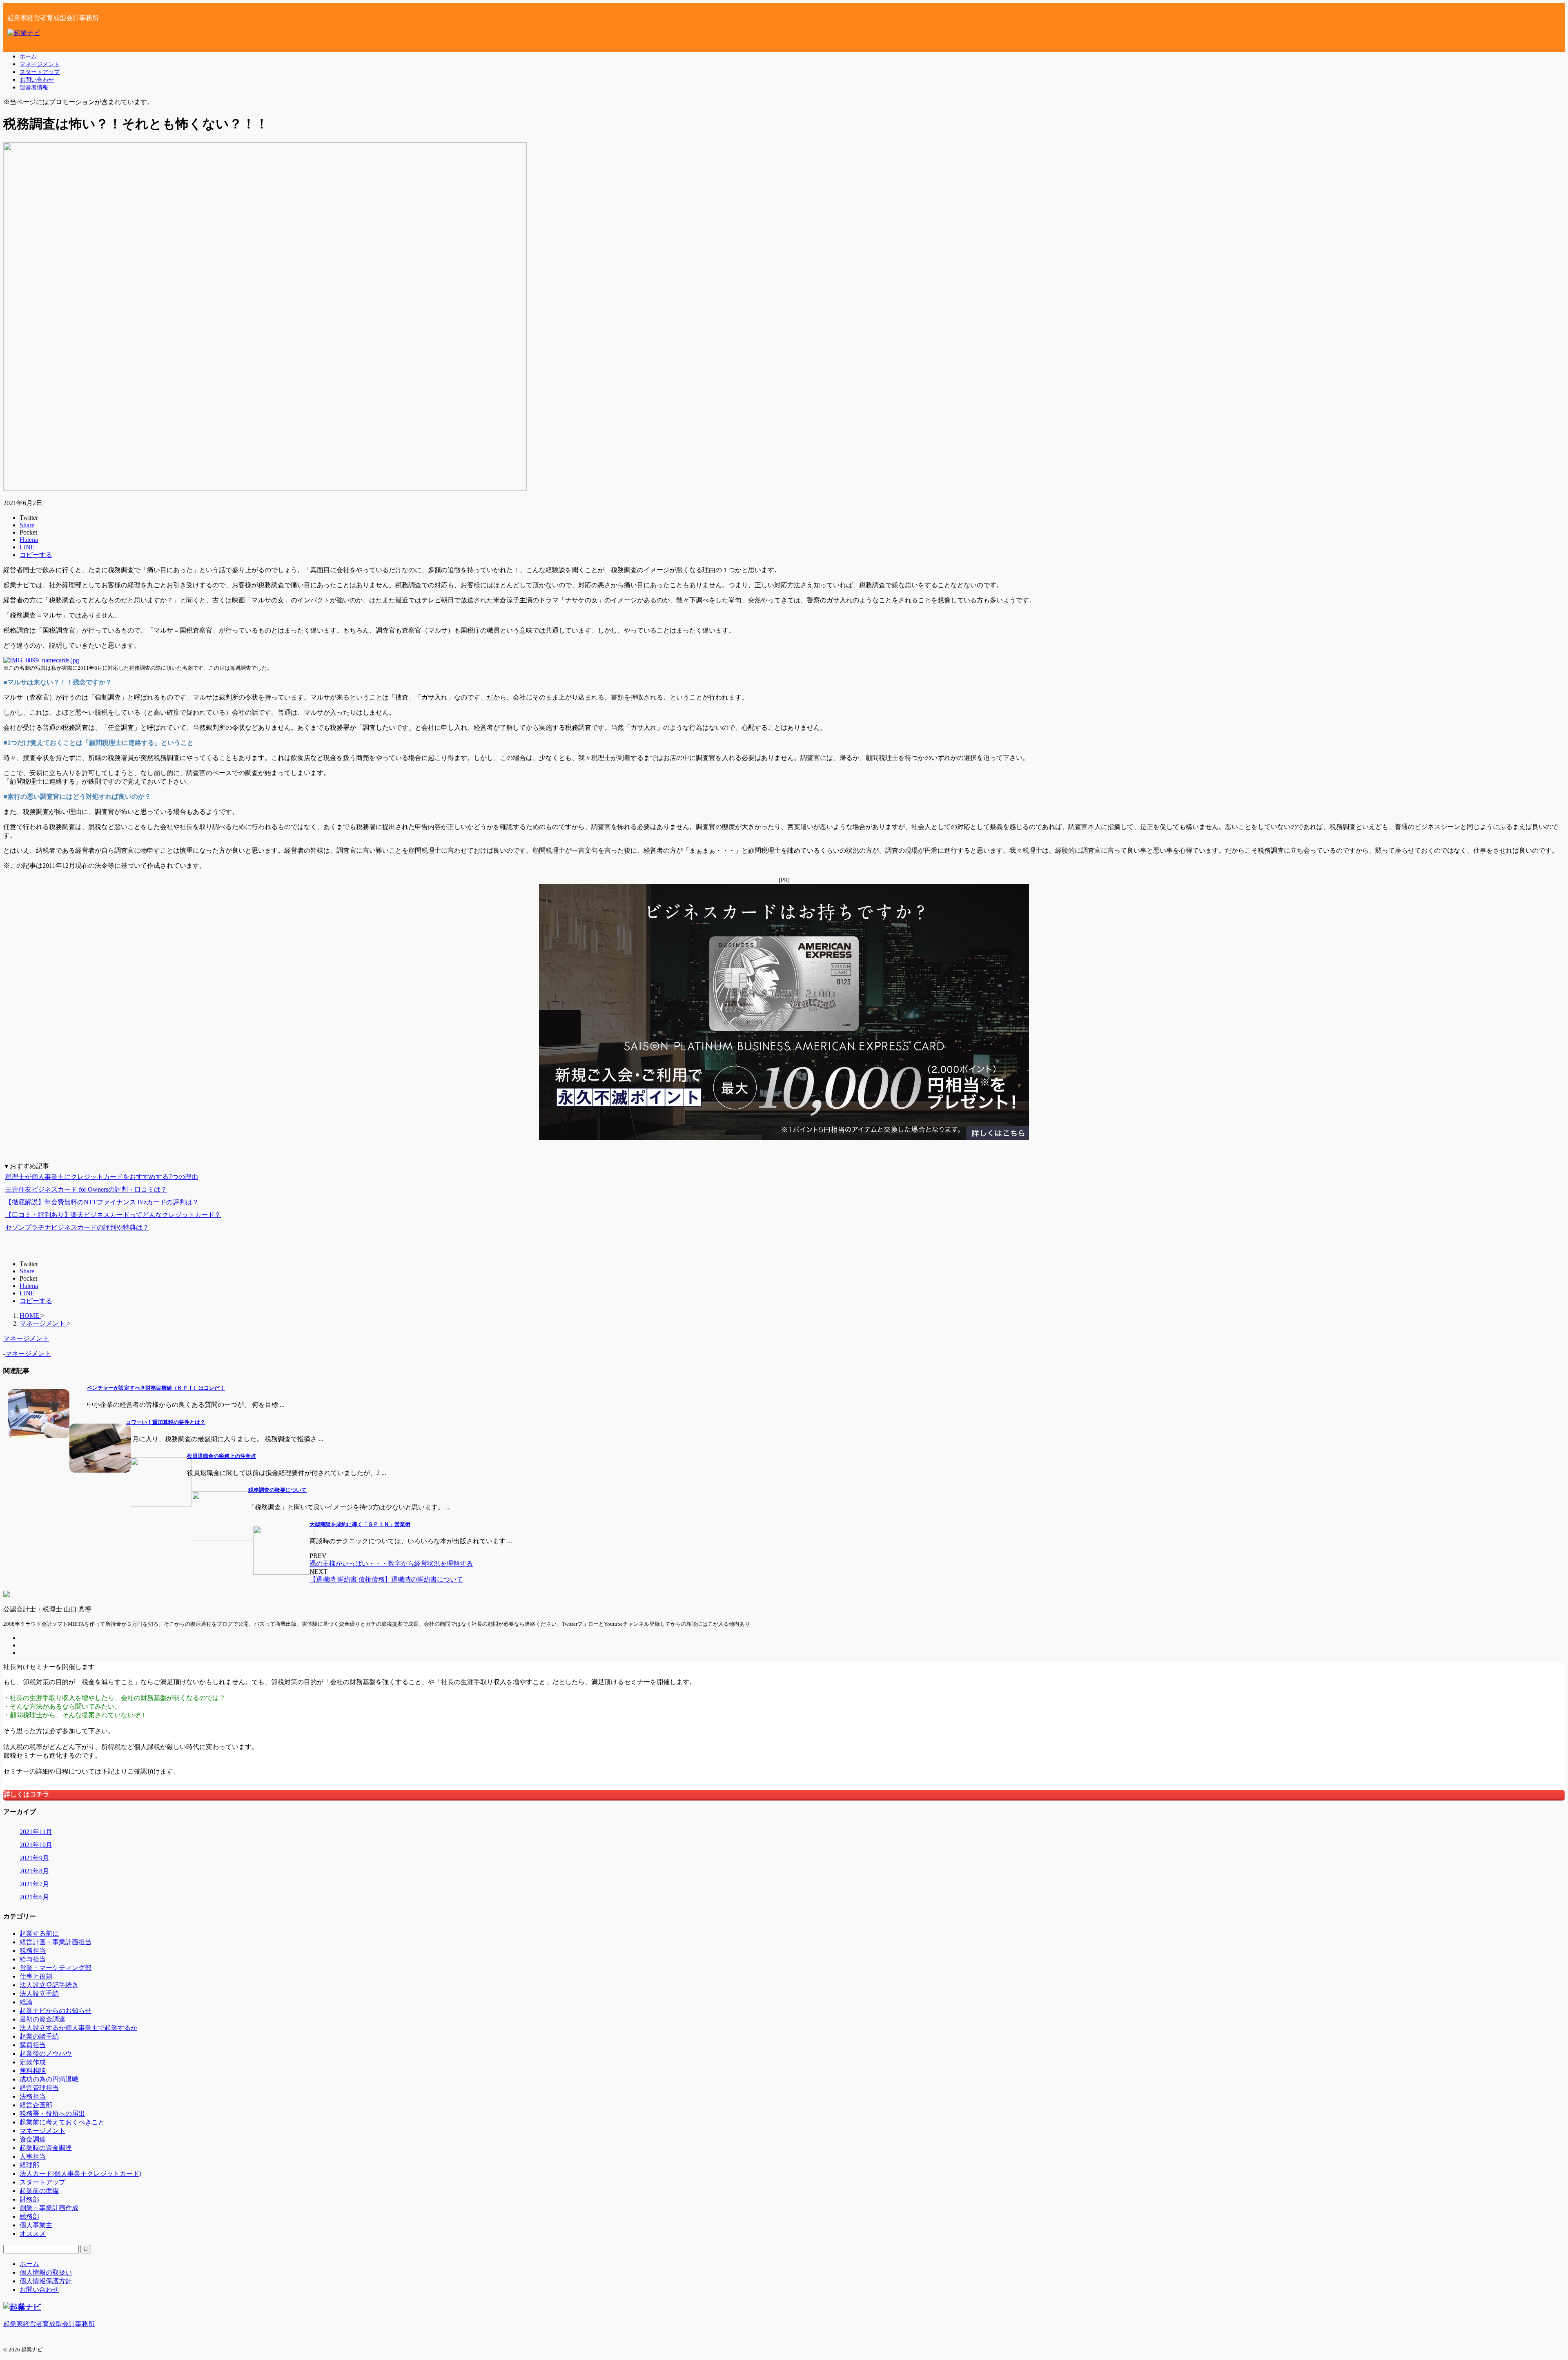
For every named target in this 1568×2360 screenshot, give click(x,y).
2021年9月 (34, 1858)
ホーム (28, 56)
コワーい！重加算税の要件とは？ (166, 1422)
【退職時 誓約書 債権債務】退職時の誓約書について (386, 1579)
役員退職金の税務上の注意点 (222, 1456)
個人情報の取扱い (46, 2272)
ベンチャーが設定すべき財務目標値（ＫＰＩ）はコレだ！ (156, 1388)
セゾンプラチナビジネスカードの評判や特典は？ (77, 1227)
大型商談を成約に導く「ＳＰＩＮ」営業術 (360, 1524)
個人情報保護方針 (46, 2281)
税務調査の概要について (277, 1490)
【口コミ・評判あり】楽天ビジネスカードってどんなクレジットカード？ (113, 1215)
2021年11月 (36, 1832)
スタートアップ (40, 72)
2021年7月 (34, 1884)
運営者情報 (34, 87)
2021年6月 (34, 1897)
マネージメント (40, 64)
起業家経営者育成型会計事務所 (49, 2324)
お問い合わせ (37, 80)
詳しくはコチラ (27, 1794)
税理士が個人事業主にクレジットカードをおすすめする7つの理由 (102, 1177)
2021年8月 (34, 1871)
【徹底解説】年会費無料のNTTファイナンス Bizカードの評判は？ (102, 1202)
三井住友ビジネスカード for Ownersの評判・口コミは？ (86, 1189)
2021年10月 (36, 1845)
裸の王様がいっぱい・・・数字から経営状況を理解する (391, 1563)
